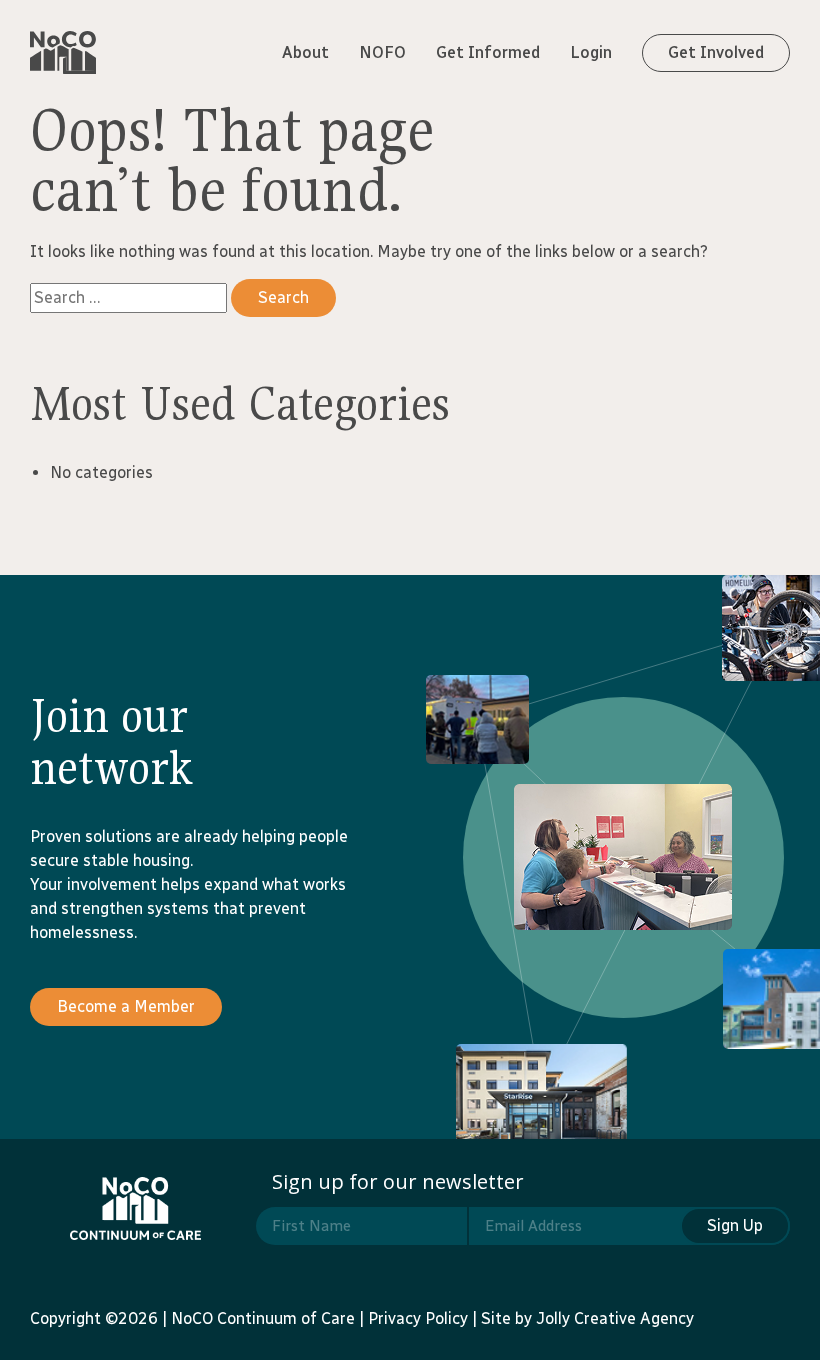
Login (591, 52)
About (305, 52)
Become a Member (126, 1006)
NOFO (382, 52)
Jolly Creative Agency (615, 1318)
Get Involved (716, 52)
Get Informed (488, 52)
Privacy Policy (418, 1318)
